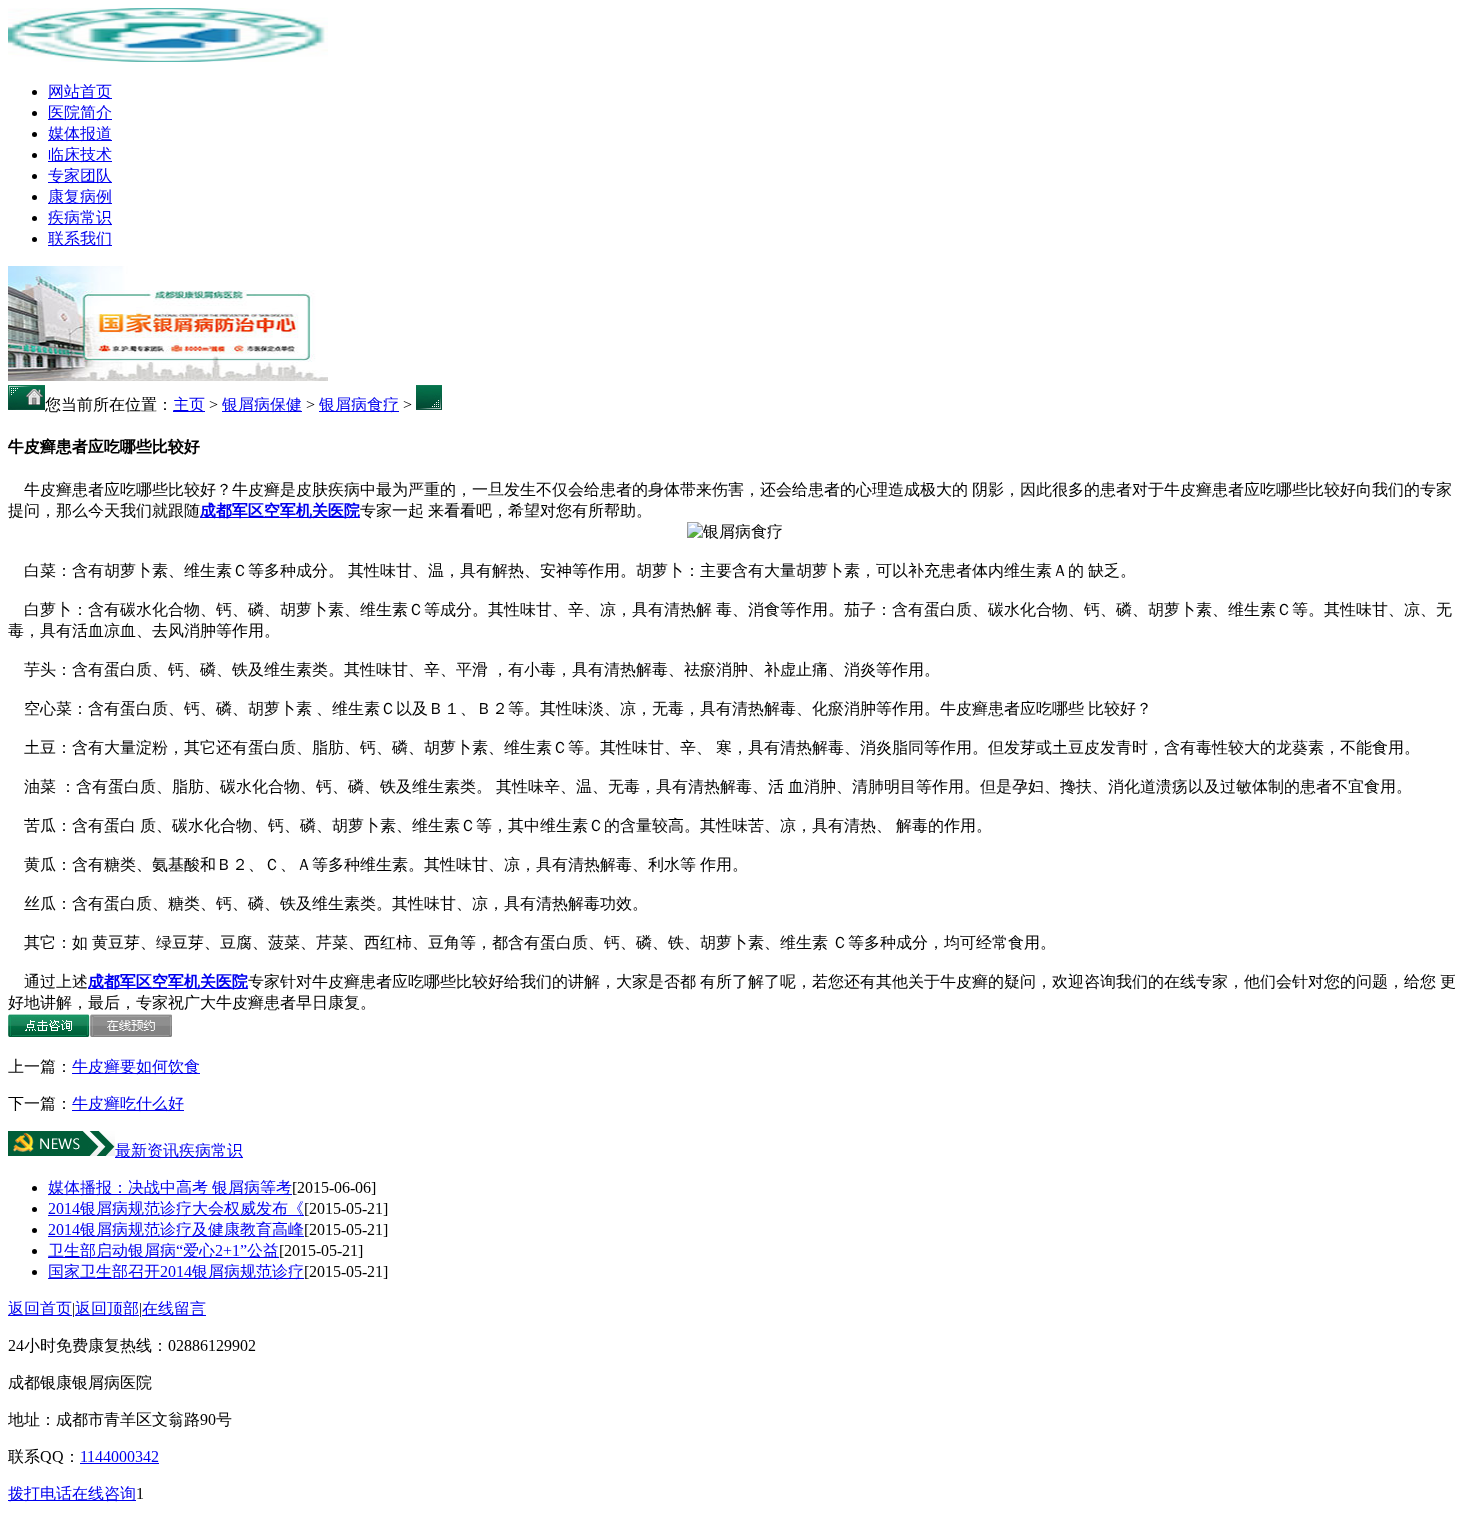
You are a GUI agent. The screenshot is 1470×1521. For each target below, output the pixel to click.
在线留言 (174, 1308)
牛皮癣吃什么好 (128, 1103)
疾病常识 (80, 217)
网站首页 (80, 91)
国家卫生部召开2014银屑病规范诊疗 (176, 1271)
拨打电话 (40, 1493)
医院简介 (80, 112)
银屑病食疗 (359, 404)
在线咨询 (104, 1493)
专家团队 (80, 175)
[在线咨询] (49, 1031)
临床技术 (80, 154)
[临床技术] (168, 375)
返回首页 (40, 1308)
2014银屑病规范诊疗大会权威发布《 (176, 1208)
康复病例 (80, 196)
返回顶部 (107, 1308)
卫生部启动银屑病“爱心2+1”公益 (163, 1250)
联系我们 (80, 238)
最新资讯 (147, 1150)
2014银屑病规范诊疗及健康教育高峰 (176, 1229)
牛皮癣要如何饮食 (136, 1066)
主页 (189, 404)
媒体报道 (80, 133)
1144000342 (119, 1456)
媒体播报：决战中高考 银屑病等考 (170, 1187)
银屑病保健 (262, 404)
